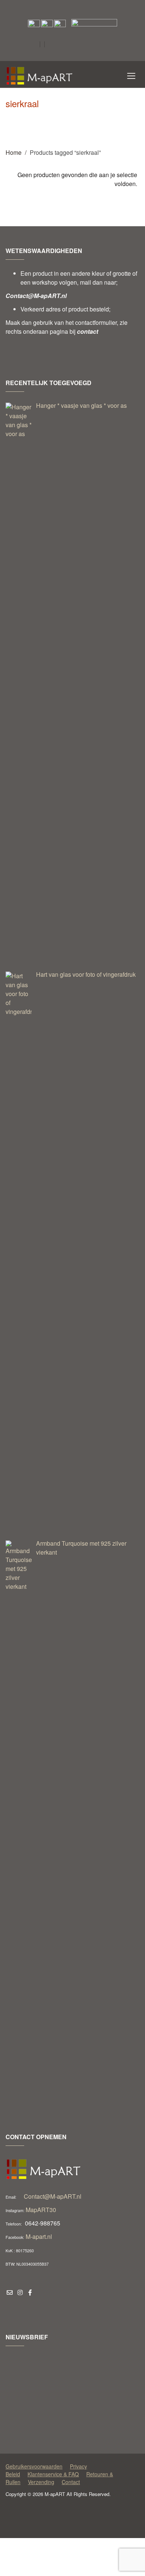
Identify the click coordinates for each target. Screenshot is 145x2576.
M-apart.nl (39, 2236)
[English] (70, 45)
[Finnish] (80, 45)
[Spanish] (61, 58)
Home (14, 152)
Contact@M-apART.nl (53, 2196)
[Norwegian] (51, 58)
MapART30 (41, 2210)
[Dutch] (61, 45)
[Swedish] (70, 58)
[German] (99, 45)
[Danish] (51, 45)
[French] (90, 45)
